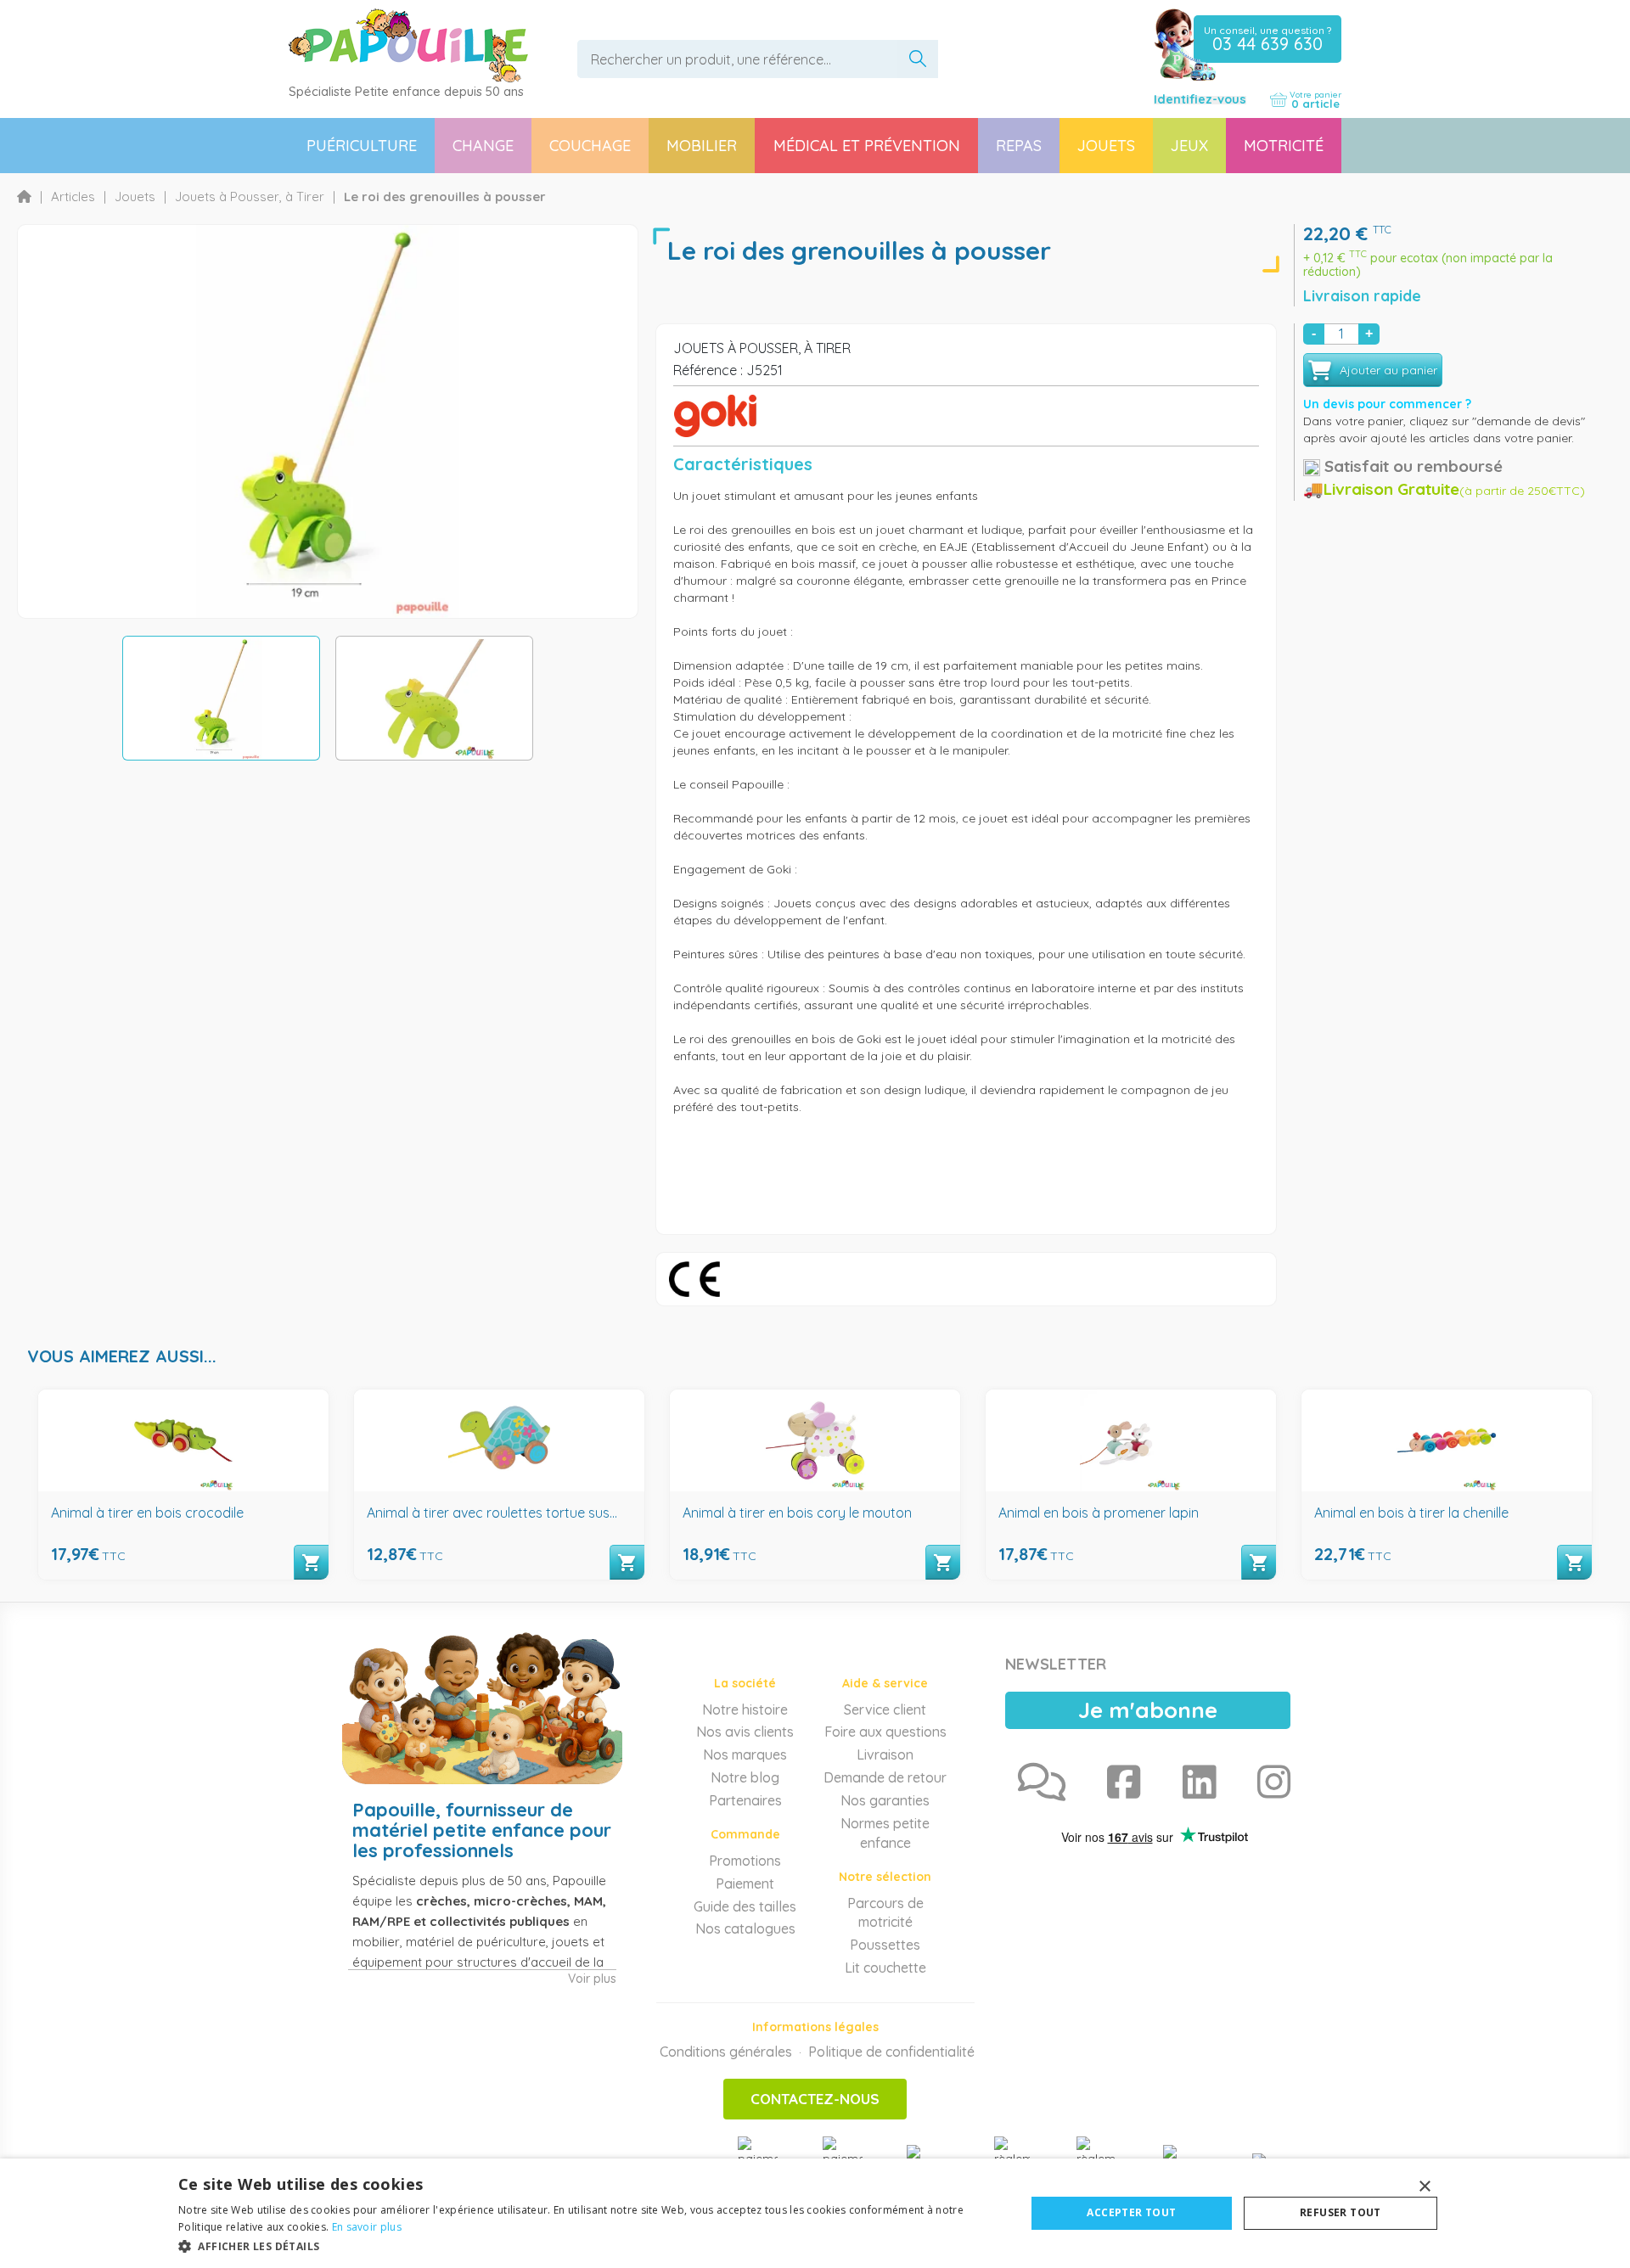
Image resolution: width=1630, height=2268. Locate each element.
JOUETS (1106, 146)
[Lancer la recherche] (918, 59)
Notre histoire (745, 1709)
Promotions (745, 1861)
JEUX (1189, 146)
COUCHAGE (590, 146)
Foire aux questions (885, 1732)
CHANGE (483, 146)
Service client (885, 1709)
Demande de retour (885, 1777)
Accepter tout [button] (1131, 2212)
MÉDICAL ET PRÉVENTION (867, 146)
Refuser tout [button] (1341, 2212)
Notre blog (745, 1777)
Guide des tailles (745, 1906)
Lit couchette (885, 1968)
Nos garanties (885, 1800)
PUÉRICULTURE (362, 146)
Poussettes (885, 1945)
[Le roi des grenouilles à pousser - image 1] (221, 698)
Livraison (885, 1754)
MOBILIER (702, 146)
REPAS (1019, 146)
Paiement (745, 1883)
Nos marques (745, 1754)
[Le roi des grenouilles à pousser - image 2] (434, 698)
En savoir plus (367, 2227)
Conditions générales (726, 2052)
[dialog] (815, 2213)
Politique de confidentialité (891, 2052)
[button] (589, 2246)
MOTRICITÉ (1284, 146)
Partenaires (745, 1800)
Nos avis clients (745, 1732)
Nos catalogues (745, 1928)
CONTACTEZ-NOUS (815, 2099)
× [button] (1424, 2187)
